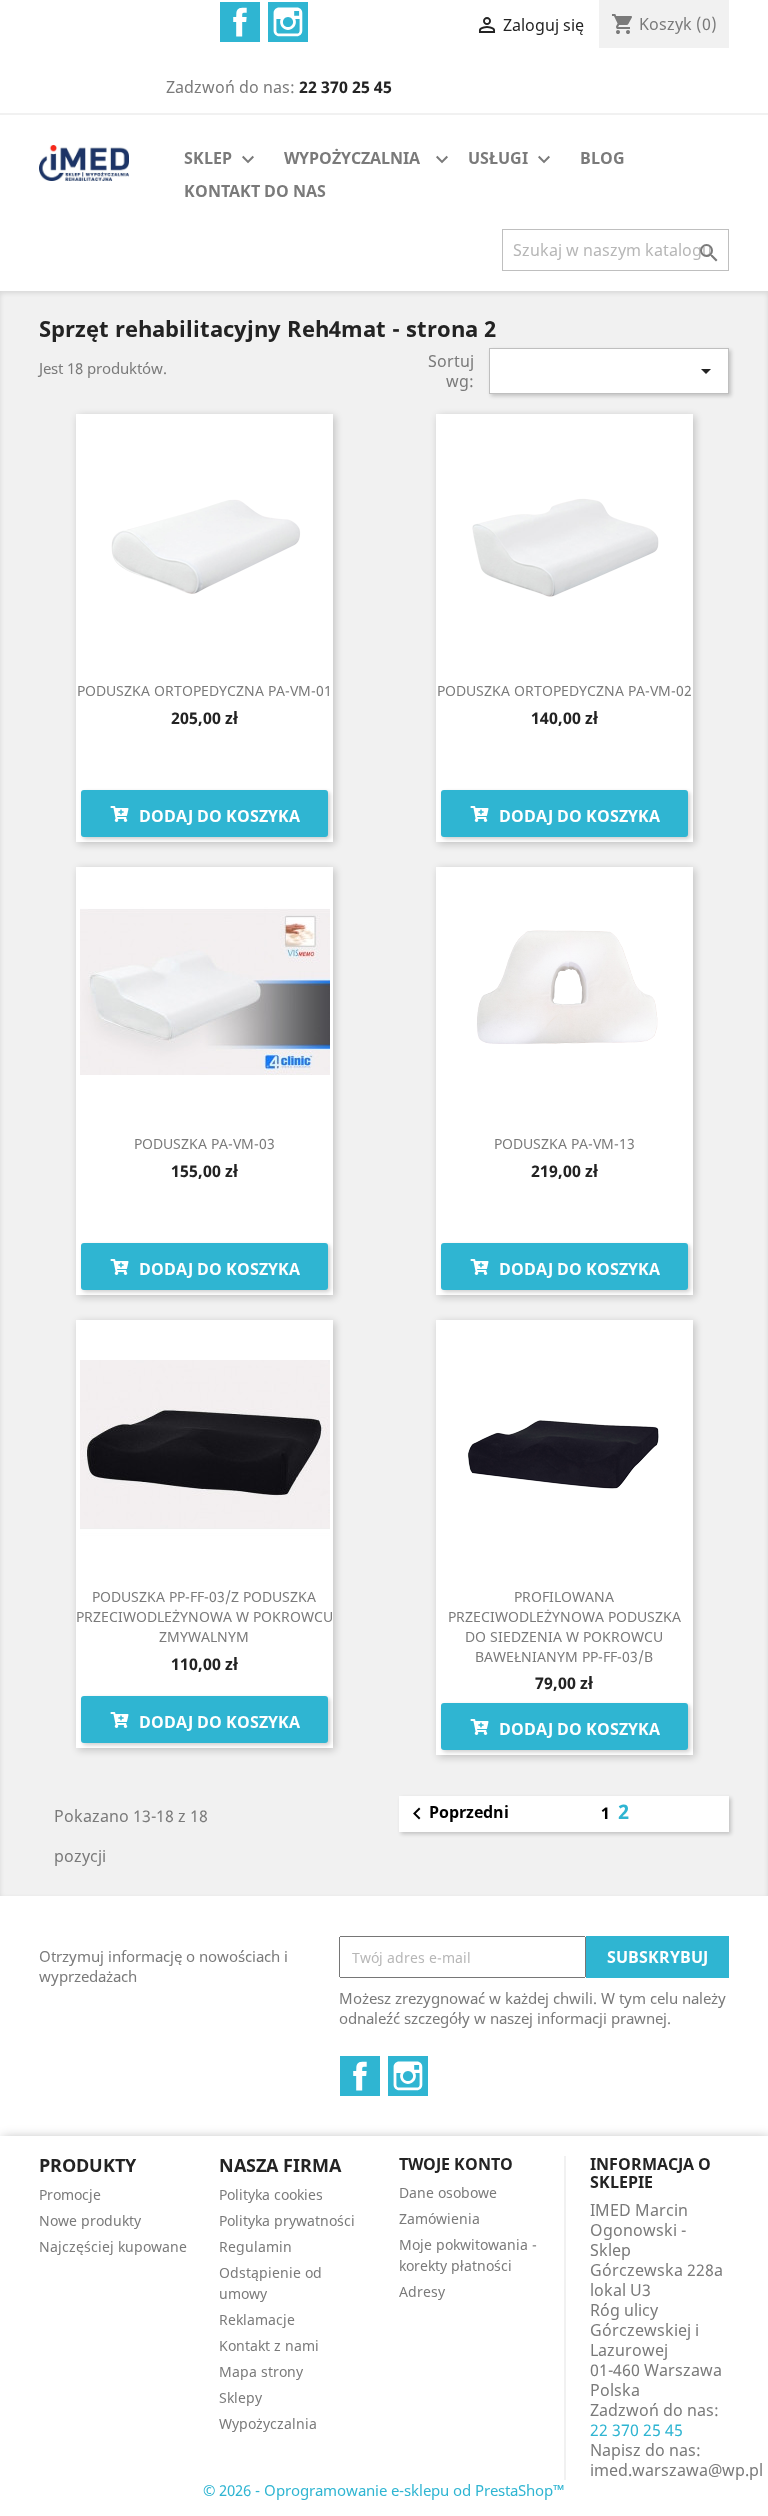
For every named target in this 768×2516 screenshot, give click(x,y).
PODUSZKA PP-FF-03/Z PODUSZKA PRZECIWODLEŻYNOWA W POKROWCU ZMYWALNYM (204, 1616)
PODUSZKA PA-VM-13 (564, 1143)
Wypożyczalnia (268, 2423)
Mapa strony (261, 2371)
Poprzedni (457, 1814)
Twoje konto (456, 2164)
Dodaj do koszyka (217, 816)
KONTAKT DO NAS (255, 191)
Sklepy (240, 2397)
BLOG (602, 158)
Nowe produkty (90, 2220)
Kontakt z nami (269, 2345)
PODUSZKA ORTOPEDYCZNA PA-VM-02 (564, 690)
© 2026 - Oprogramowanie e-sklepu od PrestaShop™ (384, 2490)
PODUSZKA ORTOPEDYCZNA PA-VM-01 (204, 690)
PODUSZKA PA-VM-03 (204, 1143)
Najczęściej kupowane (113, 2246)
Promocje (70, 2194)
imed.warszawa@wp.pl (676, 2470)
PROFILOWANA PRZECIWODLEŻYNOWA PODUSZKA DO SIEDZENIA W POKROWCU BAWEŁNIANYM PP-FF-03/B (564, 1626)
